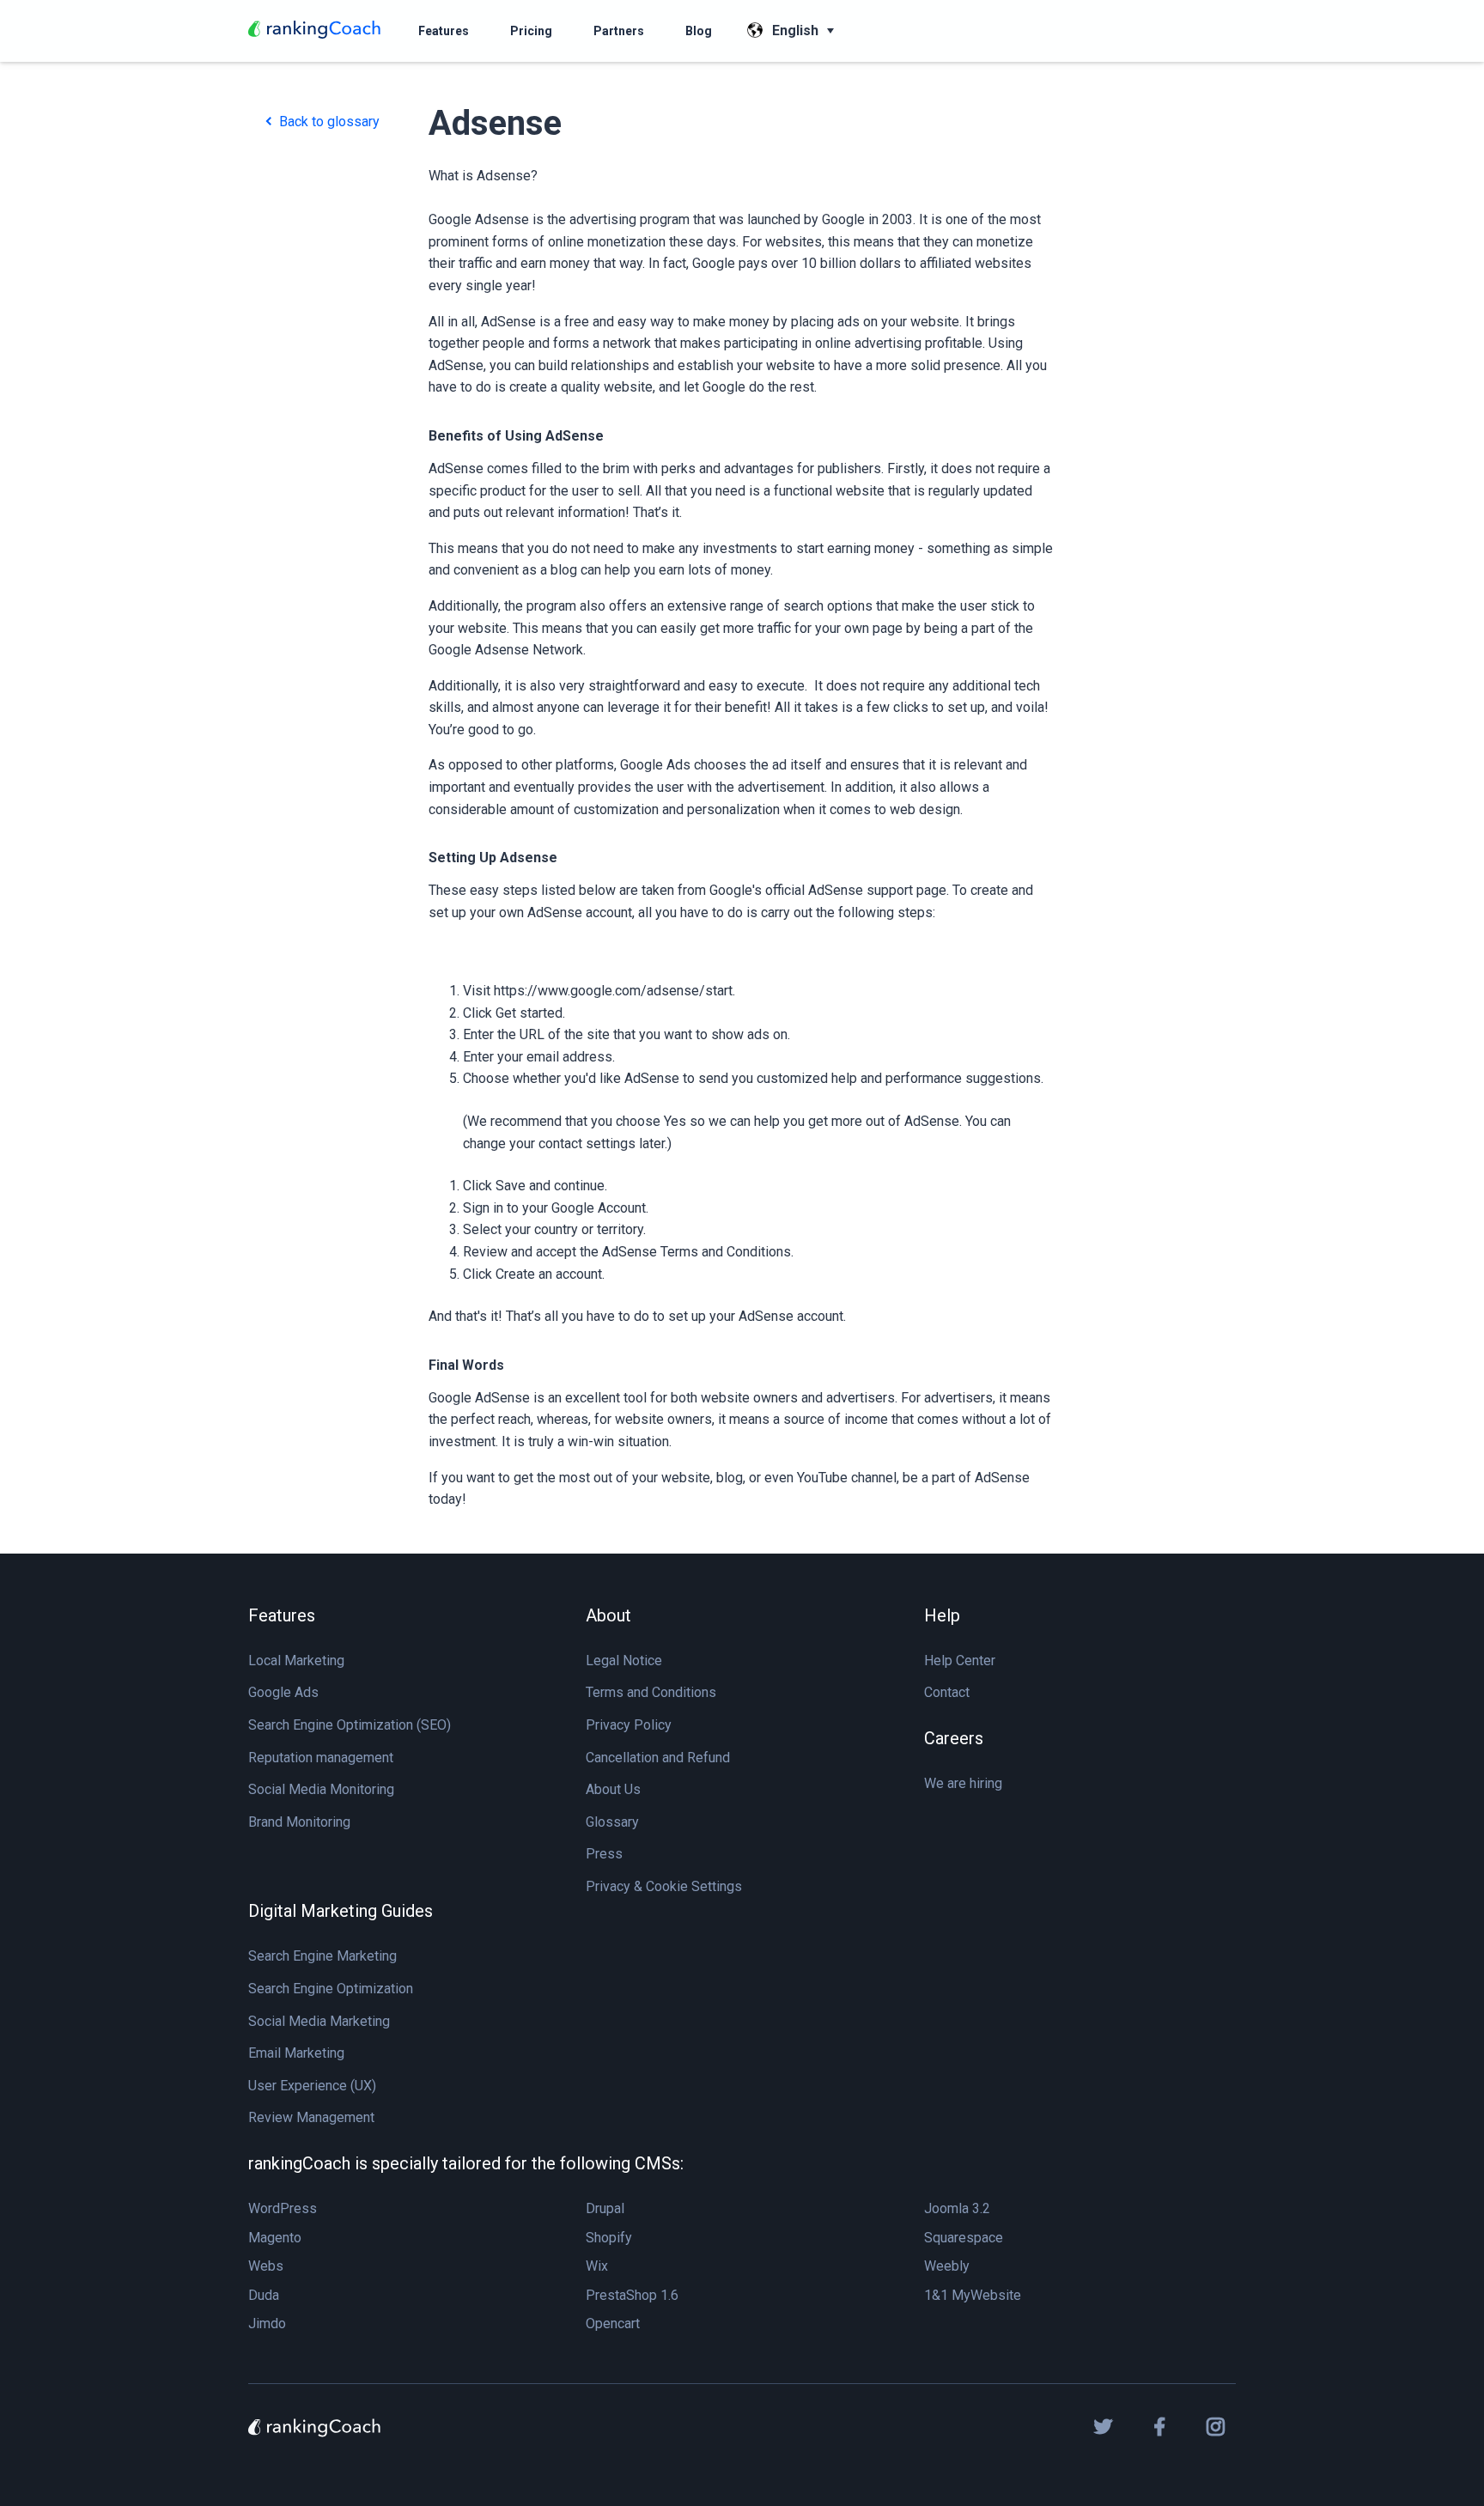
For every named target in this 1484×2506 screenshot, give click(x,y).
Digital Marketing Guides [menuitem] (341, 1911)
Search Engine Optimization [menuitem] (331, 1989)
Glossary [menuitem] (612, 1822)
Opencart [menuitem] (613, 2324)
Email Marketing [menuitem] (296, 2053)
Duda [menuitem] (264, 2295)
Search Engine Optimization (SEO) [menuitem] (350, 1725)
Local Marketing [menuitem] (296, 1661)
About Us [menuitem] (613, 1789)
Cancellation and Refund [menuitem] (658, 1758)
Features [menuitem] (282, 1615)
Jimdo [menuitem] (267, 2324)
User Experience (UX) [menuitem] (312, 2086)
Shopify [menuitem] (609, 2238)
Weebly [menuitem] (947, 2266)
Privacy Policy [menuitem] (629, 1725)
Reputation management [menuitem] (321, 1758)
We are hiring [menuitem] (963, 1783)
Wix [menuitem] (597, 2266)
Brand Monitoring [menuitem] (299, 1822)
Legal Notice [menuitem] (624, 1661)
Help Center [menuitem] (960, 1661)
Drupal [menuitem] (605, 2208)
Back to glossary (328, 122)
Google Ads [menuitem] (283, 1692)
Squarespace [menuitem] (964, 2238)
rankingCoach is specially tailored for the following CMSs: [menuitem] (466, 2163)
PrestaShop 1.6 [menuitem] (632, 2295)
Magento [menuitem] (275, 2238)
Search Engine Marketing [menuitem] (322, 1956)
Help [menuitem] (942, 1615)
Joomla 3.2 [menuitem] (957, 2208)
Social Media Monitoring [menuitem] (321, 1789)
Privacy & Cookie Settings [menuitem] (664, 1886)
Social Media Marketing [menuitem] (319, 2021)
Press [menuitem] (604, 1854)
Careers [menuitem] (954, 1738)
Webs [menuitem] (266, 2266)
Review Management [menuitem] (311, 2117)
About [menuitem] (608, 1615)
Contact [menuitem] (947, 1692)
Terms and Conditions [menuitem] (651, 1692)
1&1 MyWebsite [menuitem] (973, 2295)
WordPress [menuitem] (283, 2208)
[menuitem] (444, 31)
